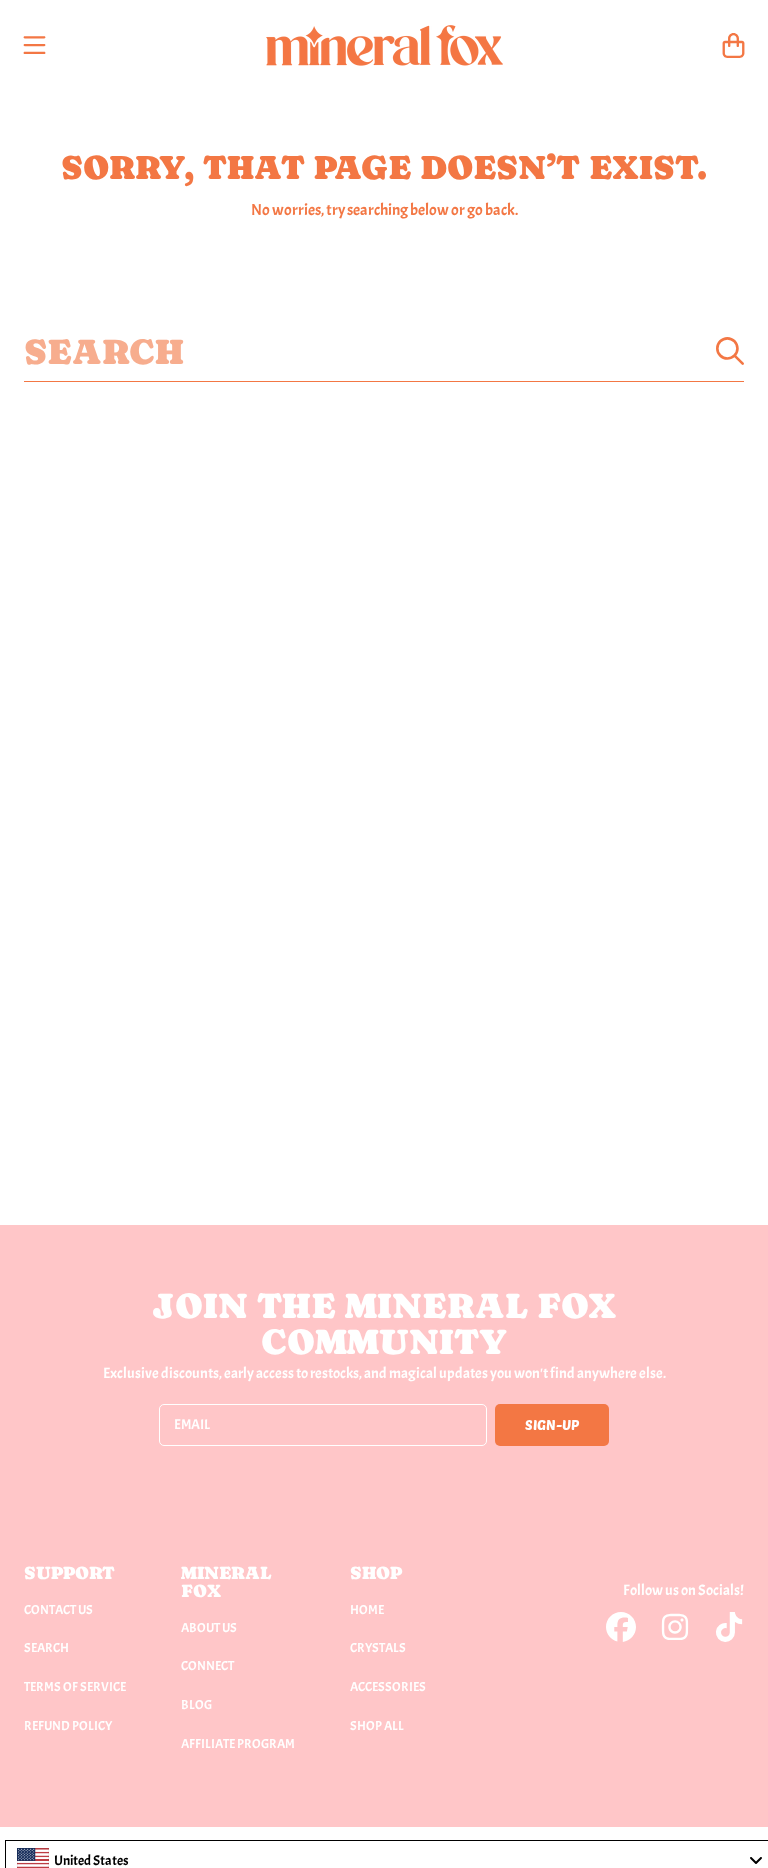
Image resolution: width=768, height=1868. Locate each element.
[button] (35, 45)
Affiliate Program (238, 1744)
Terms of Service (75, 1687)
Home (367, 1610)
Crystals (378, 1648)
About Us (209, 1628)
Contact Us (58, 1610)
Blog (196, 1705)
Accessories (388, 1687)
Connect (207, 1666)
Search (46, 1648)
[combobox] (384, 351)
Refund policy (68, 1726)
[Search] (730, 351)
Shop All (377, 1726)
